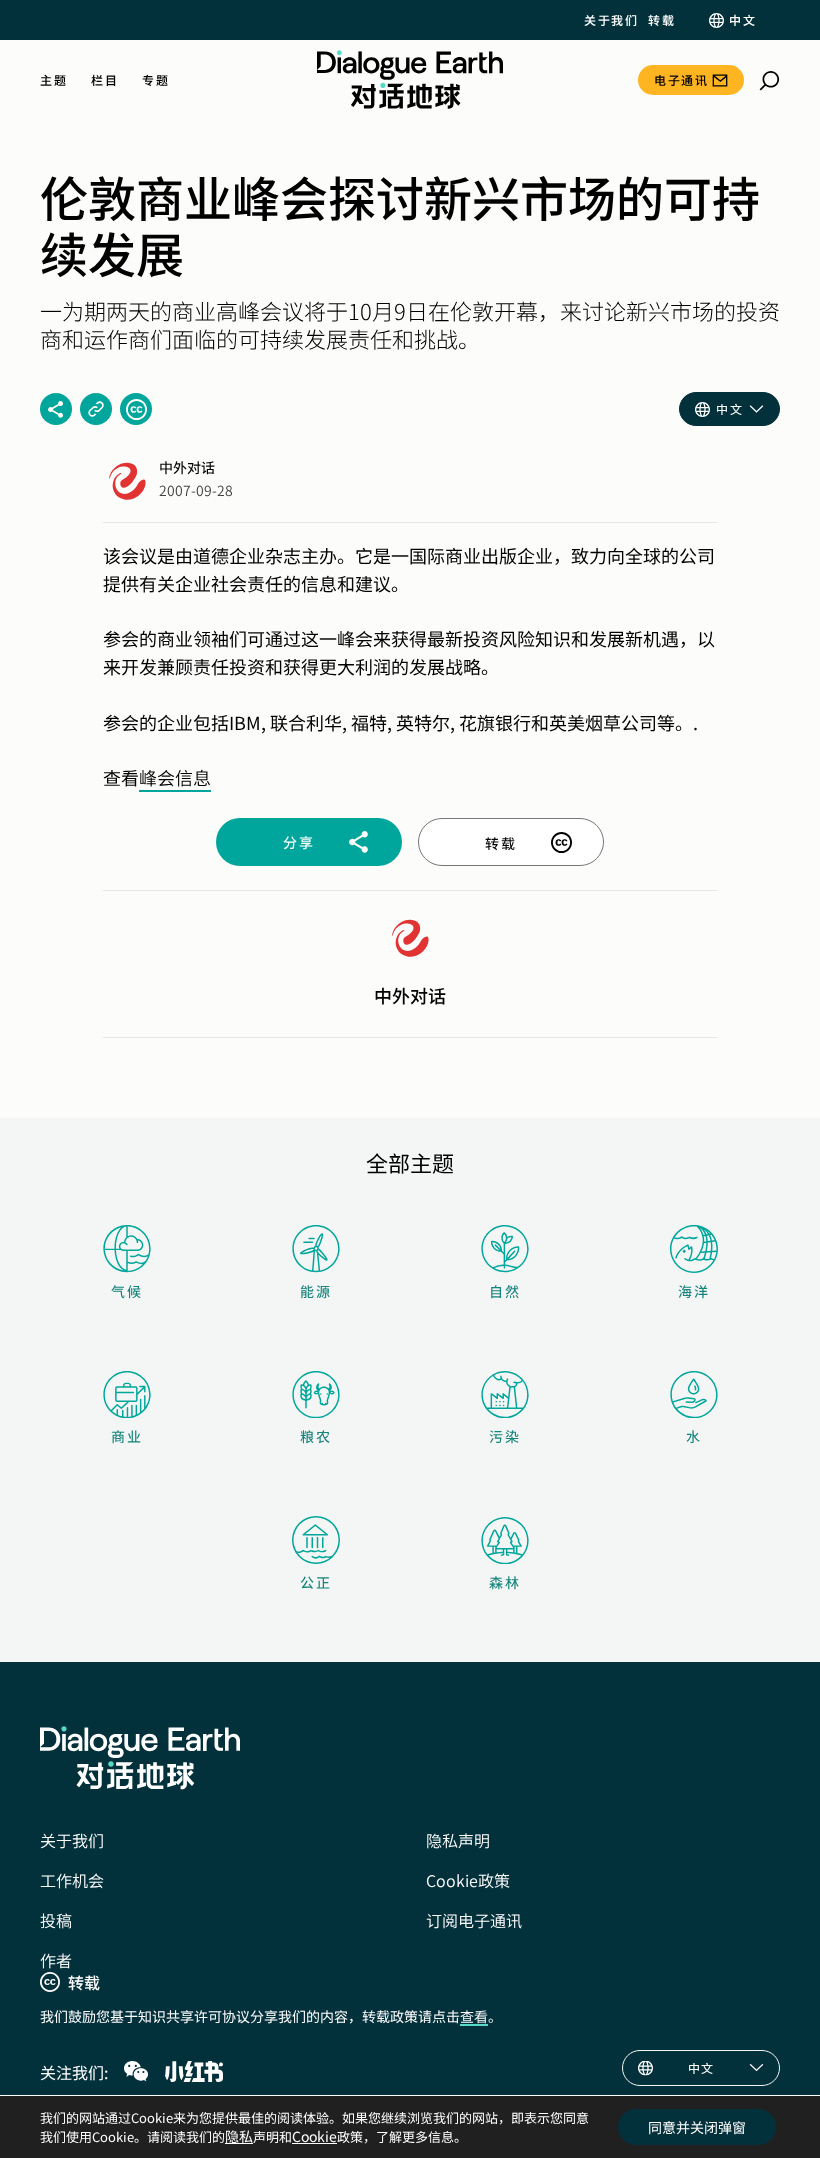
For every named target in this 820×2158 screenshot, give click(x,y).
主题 (53, 80)
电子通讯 (681, 79)
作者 (56, 1960)
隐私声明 (458, 1840)
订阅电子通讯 (474, 1920)
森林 (505, 1582)
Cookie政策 (468, 1880)
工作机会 (72, 1880)
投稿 (56, 1920)
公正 (316, 1582)
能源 (316, 1291)
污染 (505, 1436)
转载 (661, 20)
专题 (155, 80)
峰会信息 (175, 777)
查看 (474, 2016)
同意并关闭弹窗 (697, 2127)
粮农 (316, 1436)
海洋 (694, 1291)
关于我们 (611, 20)
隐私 (239, 2136)
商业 (127, 1436)
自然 (505, 1291)
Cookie (314, 2136)
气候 (127, 1291)
